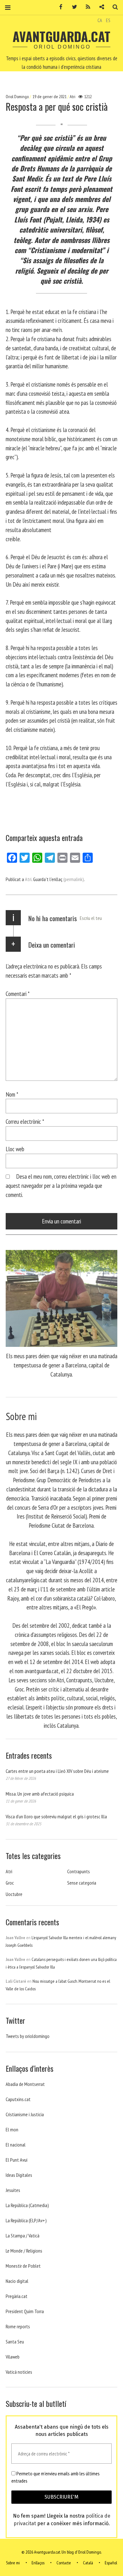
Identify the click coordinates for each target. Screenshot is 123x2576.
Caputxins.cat (18, 2099)
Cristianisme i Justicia (25, 2114)
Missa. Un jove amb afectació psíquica (40, 1794)
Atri (73, 97)
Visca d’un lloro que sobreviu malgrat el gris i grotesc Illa (56, 1816)
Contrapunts (79, 1871)
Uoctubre (14, 1894)
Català (88, 2563)
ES (108, 20)
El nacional (16, 2145)
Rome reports (18, 2326)
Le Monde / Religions (24, 2251)
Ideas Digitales (19, 2175)
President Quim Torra (25, 2311)
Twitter (72, 7)
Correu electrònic (25, 1121)
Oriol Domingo (18, 97)
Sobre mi (13, 2563)
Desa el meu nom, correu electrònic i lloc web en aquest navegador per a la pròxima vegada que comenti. (61, 1185)
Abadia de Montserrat (25, 2084)
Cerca (113, 7)
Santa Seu (15, 2342)
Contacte (64, 2563)
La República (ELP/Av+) (26, 2220)
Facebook (59, 7)
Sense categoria (82, 1883)
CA (100, 20)
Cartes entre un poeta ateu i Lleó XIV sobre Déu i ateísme (57, 1771)
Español (111, 2563)
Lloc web (15, 1149)
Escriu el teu (91, 918)
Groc (10, 1883)
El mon (12, 2129)
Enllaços (38, 2563)
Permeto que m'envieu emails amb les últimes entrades (56, 2477)
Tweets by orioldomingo (28, 2036)
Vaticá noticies (19, 2372)
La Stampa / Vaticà (23, 2235)
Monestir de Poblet (23, 2266)
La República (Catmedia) (27, 2205)
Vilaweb (13, 2357)
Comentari (18, 994)
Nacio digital (17, 2281)
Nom (12, 1094)
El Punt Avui (17, 2160)
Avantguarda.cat (61, 36)
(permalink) (74, 879)
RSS (86, 7)
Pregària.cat (17, 2296)
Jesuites (13, 2190)
